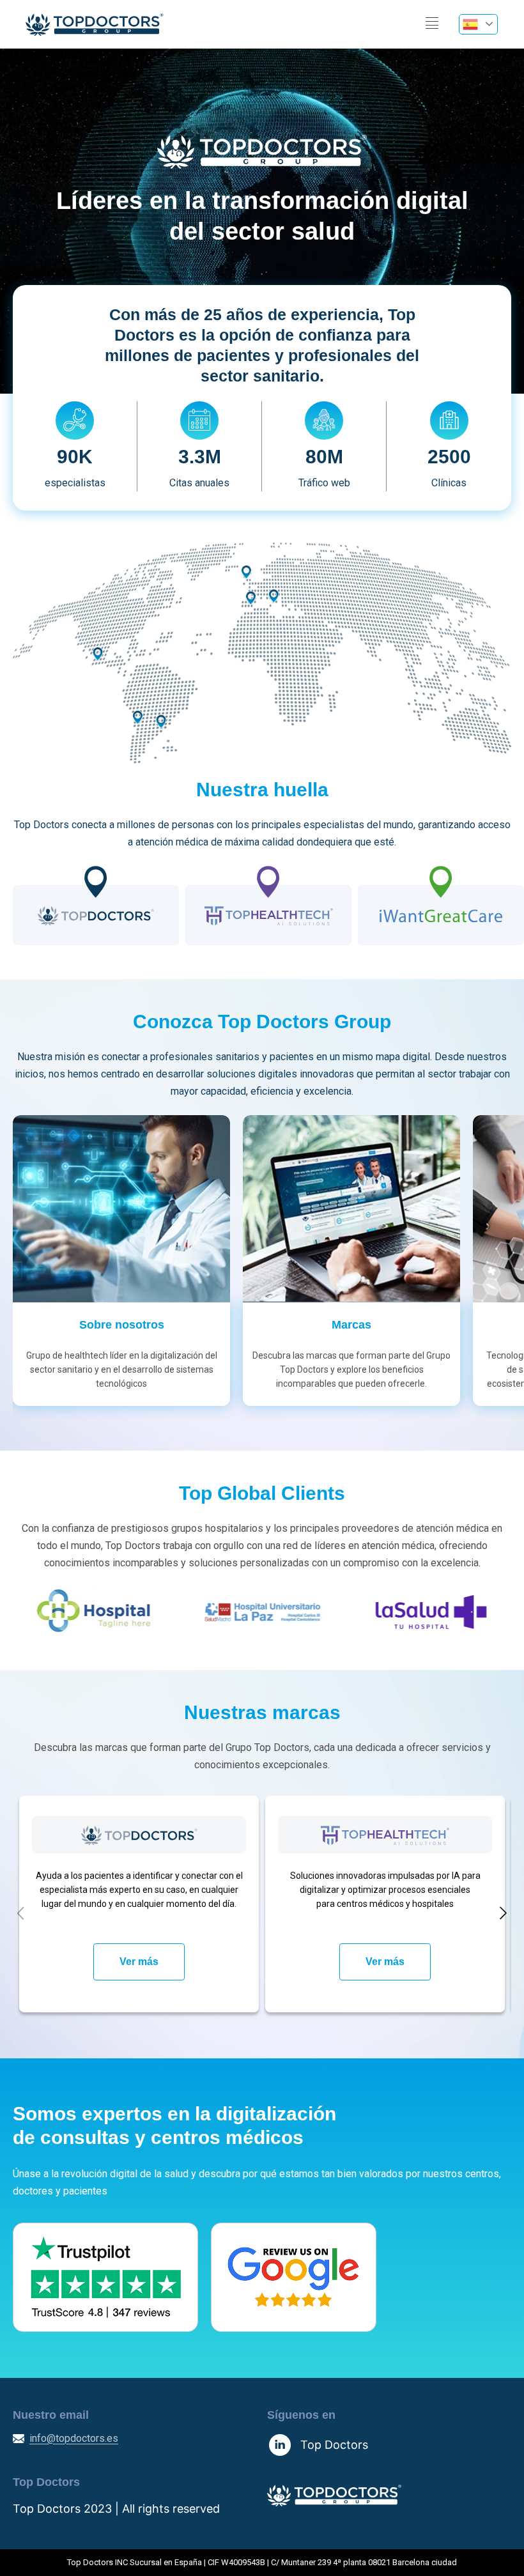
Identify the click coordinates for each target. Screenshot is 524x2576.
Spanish (478, 24)
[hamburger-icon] (432, 24)
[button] (20, 1913)
